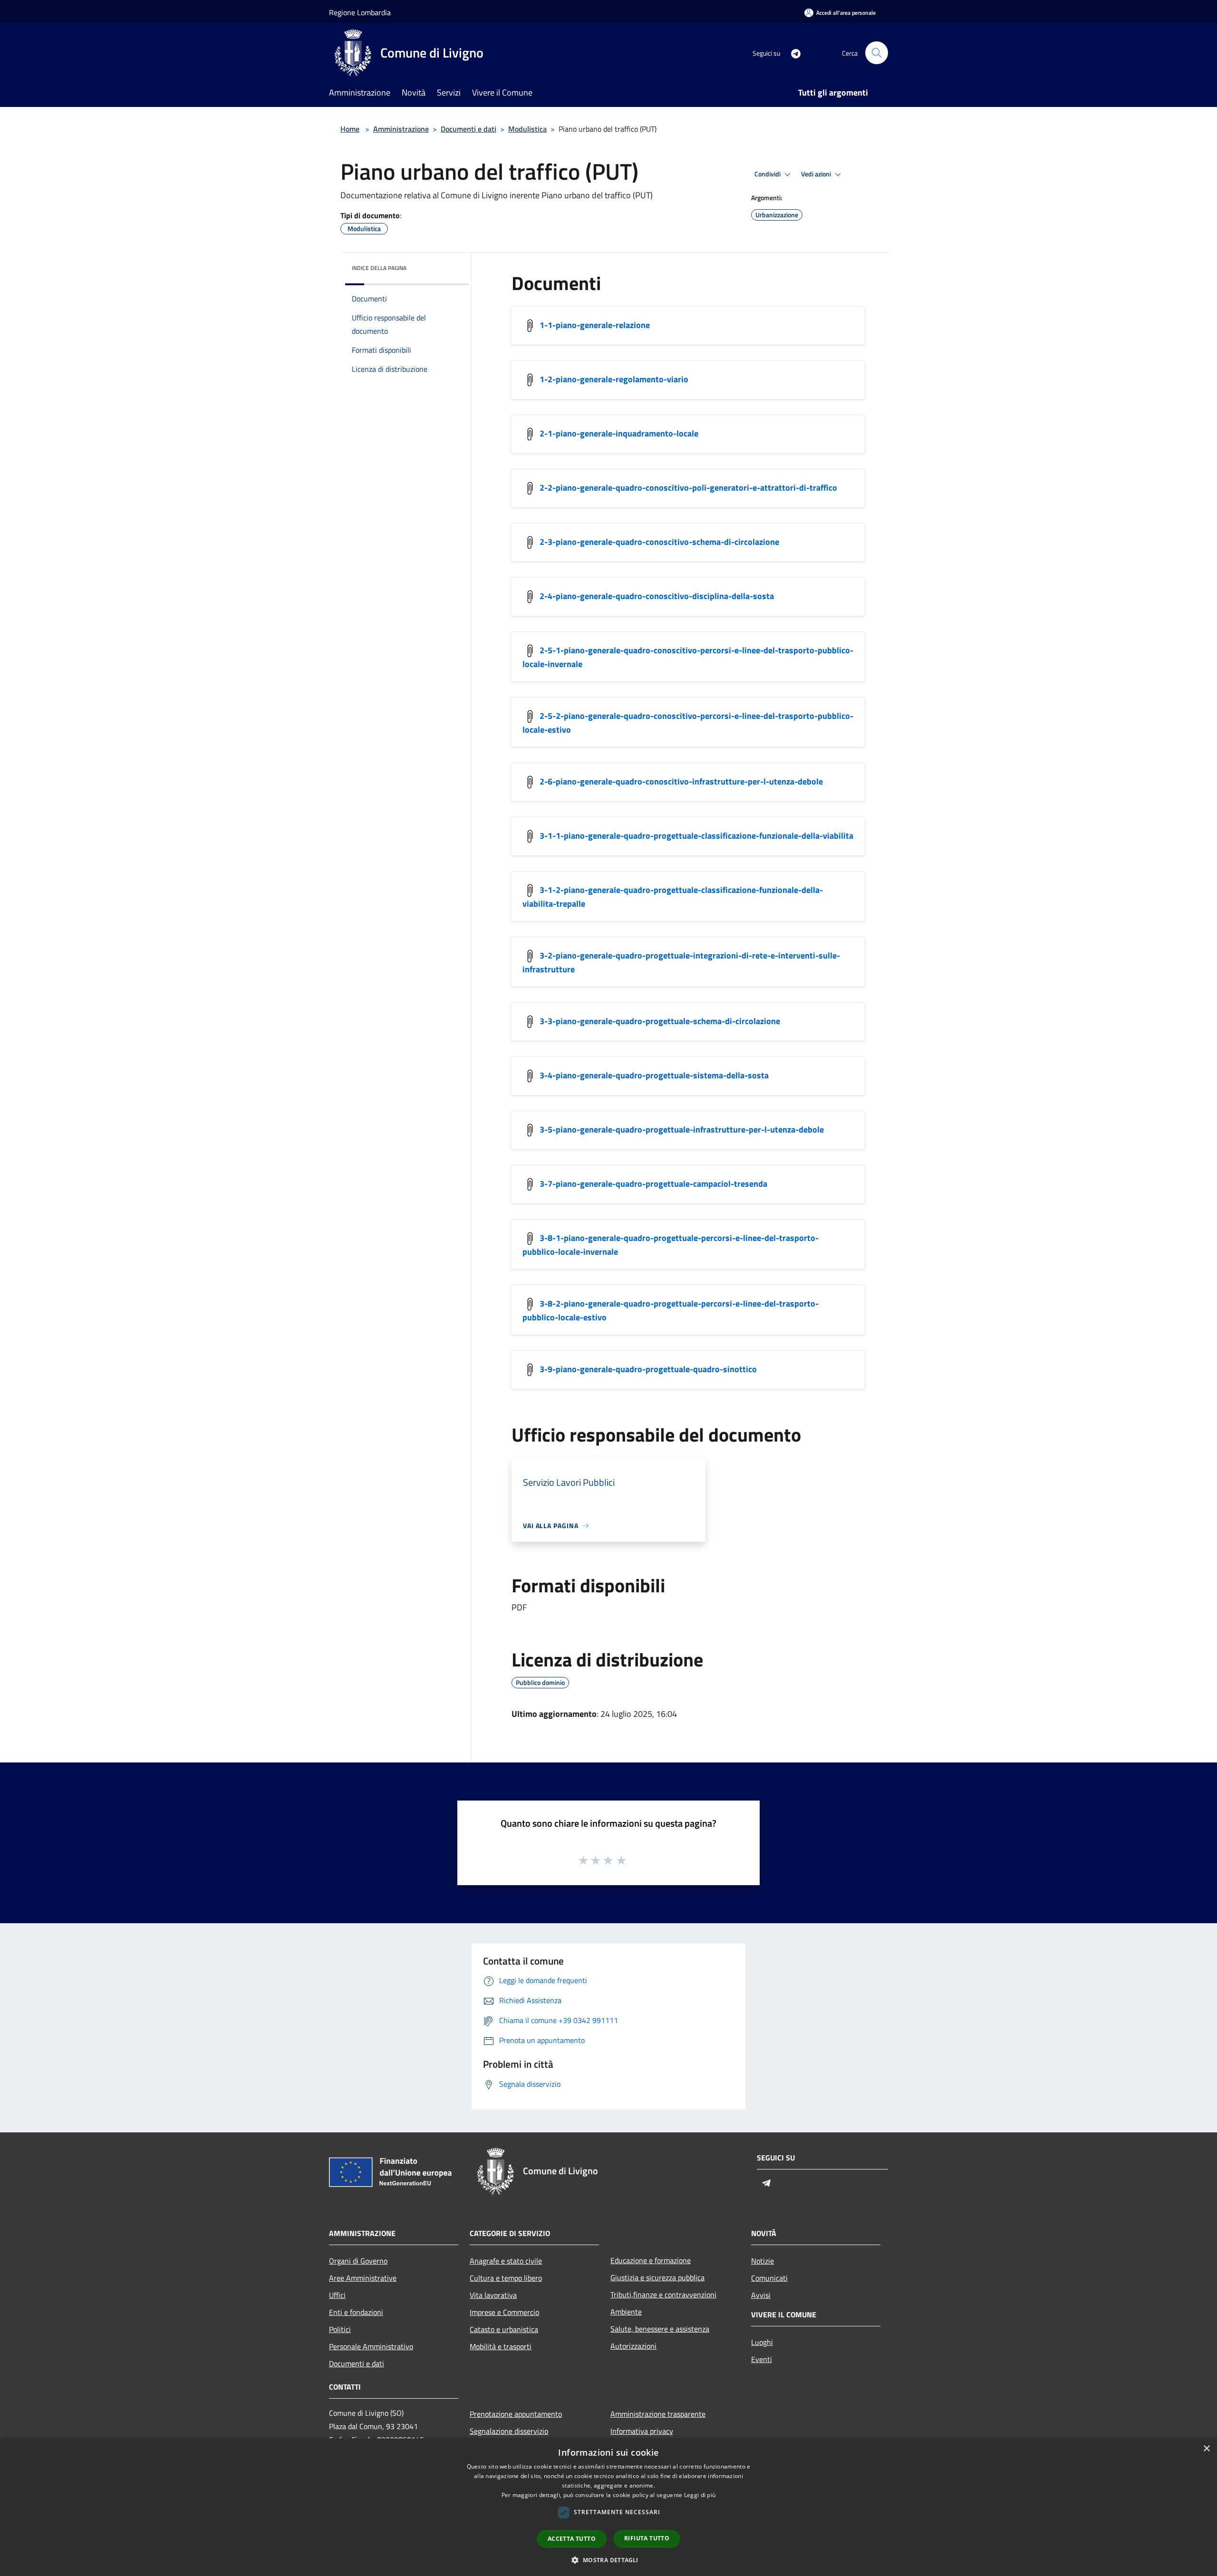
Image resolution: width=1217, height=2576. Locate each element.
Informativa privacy (642, 2431)
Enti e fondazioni (356, 2312)
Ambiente (626, 2312)
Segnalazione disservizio (509, 2431)
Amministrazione (401, 129)
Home (350, 129)
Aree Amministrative (363, 2278)
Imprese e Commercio (504, 2312)
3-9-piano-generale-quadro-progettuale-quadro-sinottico (648, 1369)
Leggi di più (700, 2495)
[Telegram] (792, 53)
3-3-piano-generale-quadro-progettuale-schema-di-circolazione (660, 1021)
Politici (340, 2329)
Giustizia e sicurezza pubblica (657, 2277)
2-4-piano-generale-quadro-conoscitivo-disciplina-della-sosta (657, 596)
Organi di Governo (358, 2261)
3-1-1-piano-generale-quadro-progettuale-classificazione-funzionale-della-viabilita (696, 836)
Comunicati (769, 2278)
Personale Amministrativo (371, 2346)
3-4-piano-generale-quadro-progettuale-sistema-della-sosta (654, 1075)
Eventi (762, 2359)
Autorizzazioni (633, 2346)
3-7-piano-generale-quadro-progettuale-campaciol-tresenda (653, 1184)
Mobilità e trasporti (501, 2346)
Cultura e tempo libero (506, 2278)
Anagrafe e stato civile (506, 2261)
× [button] (1206, 2449)
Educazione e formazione (651, 2260)
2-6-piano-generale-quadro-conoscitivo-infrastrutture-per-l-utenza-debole (681, 781)
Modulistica (527, 129)
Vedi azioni (817, 174)
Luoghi (762, 2342)
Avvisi (761, 2295)
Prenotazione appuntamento (516, 2414)
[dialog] (608, 2507)
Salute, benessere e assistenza (660, 2329)
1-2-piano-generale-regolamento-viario (614, 379)
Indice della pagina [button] (379, 268)
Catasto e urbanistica (504, 2329)
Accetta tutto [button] (572, 2539)
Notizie (763, 2261)
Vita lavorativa (493, 2295)
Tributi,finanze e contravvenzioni (663, 2295)
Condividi (768, 174)
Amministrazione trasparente (658, 2414)
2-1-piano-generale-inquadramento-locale (619, 433)
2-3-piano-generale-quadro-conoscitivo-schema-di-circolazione (659, 542)
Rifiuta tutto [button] (647, 2538)
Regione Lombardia (360, 12)
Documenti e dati (468, 129)
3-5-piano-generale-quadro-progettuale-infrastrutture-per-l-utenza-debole (682, 1129)
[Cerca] (877, 53)
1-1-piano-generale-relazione (595, 325)
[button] (608, 2560)
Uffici (337, 2295)
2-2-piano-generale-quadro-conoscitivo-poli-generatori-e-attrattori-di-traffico (688, 488)
